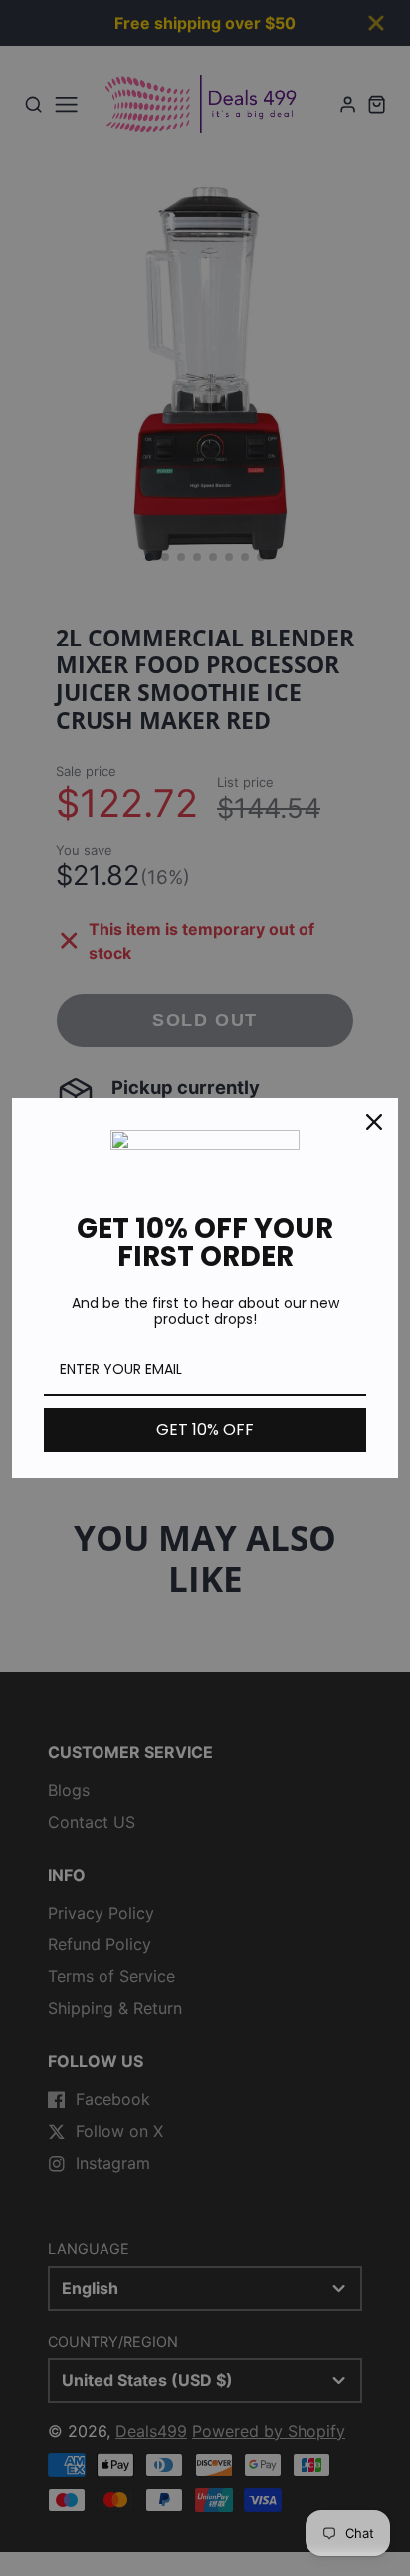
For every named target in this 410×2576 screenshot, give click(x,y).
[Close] (374, 1122)
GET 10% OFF (205, 1430)
